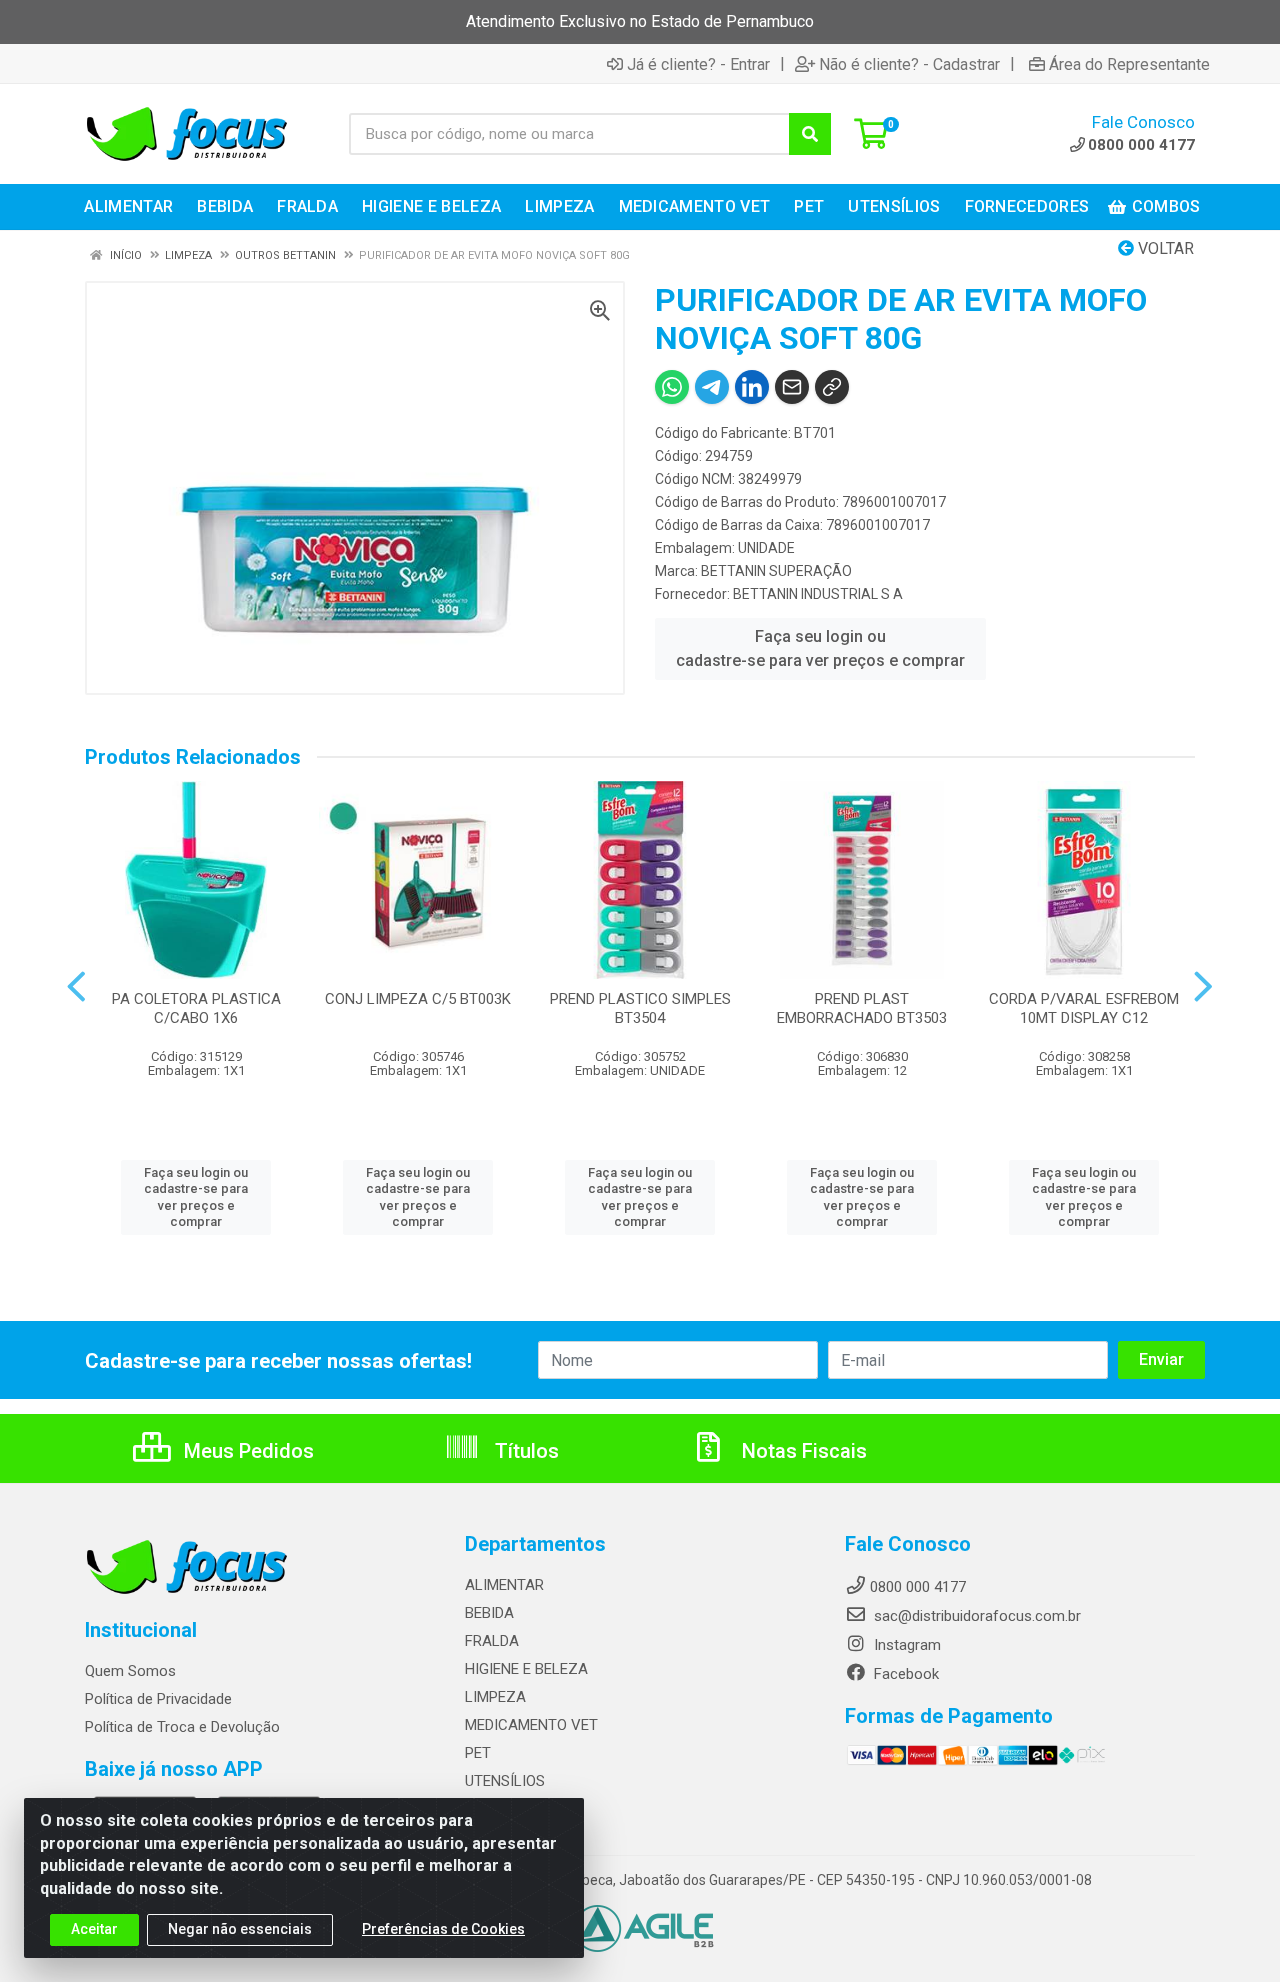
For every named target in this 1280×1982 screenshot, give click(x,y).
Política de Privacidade (158, 1699)
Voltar (1164, 248)
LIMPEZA (495, 1697)
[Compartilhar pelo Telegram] (712, 387)
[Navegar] (76, 987)
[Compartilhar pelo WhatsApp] (672, 387)
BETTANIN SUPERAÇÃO (776, 571)
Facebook (904, 1674)
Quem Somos (130, 1671)
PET (478, 1753)
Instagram (905, 1645)
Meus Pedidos (246, 1451)
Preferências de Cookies (443, 1929)
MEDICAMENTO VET (531, 1725)
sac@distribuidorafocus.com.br (975, 1616)
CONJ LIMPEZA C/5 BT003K (418, 999)
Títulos (524, 1451)
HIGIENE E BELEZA (526, 1669)
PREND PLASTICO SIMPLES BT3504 (640, 1008)
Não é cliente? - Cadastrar (909, 64)
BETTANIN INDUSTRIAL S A (818, 594)
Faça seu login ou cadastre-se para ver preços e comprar (820, 648)
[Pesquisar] (810, 134)
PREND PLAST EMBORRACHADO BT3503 (862, 1008)
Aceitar (94, 1929)
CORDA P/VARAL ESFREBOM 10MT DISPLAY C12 (1084, 1008)
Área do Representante (1129, 64)
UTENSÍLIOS (505, 1781)
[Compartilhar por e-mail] (792, 387)
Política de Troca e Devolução (182, 1727)
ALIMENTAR (504, 1585)
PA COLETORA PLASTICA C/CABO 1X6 (196, 1008)
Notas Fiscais (802, 1451)
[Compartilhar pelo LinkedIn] (752, 387)
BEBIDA (489, 1613)
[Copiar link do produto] (832, 387)
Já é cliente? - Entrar (698, 64)
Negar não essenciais (240, 1929)
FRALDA (492, 1641)
